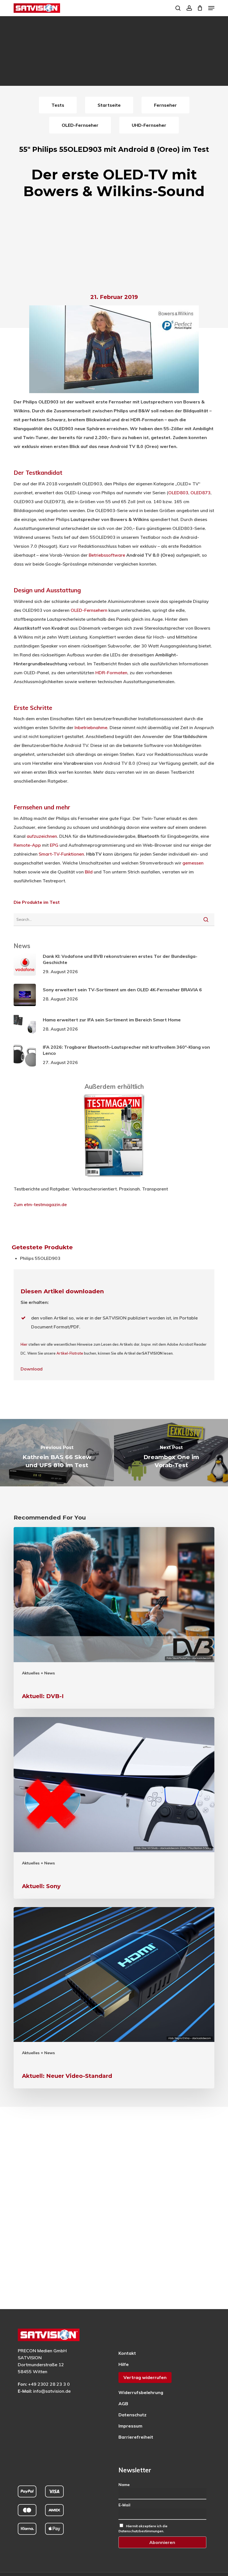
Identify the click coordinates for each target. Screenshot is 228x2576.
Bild (89, 872)
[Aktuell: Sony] (114, 1808)
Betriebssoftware (107, 555)
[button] (211, 8)
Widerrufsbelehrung (141, 2392)
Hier (24, 1344)
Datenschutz (132, 2415)
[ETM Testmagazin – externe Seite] (114, 1180)
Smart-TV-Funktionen (61, 854)
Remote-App (27, 845)
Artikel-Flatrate (70, 1353)
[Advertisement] (114, 248)
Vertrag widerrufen (145, 2377)
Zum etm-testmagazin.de (40, 1204)
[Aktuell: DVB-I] (114, 1618)
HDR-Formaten (111, 673)
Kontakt (127, 2353)
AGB (123, 2404)
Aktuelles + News (38, 1673)
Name (124, 2485)
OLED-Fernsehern (89, 610)
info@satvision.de (52, 2391)
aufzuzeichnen (42, 836)
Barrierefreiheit (136, 2437)
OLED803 (178, 493)
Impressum (130, 2426)
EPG (54, 845)
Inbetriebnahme (91, 727)
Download (32, 1369)
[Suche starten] (206, 919)
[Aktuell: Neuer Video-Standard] (114, 1998)
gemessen (193, 863)
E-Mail (124, 2505)
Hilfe (124, 2364)
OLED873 (200, 493)
